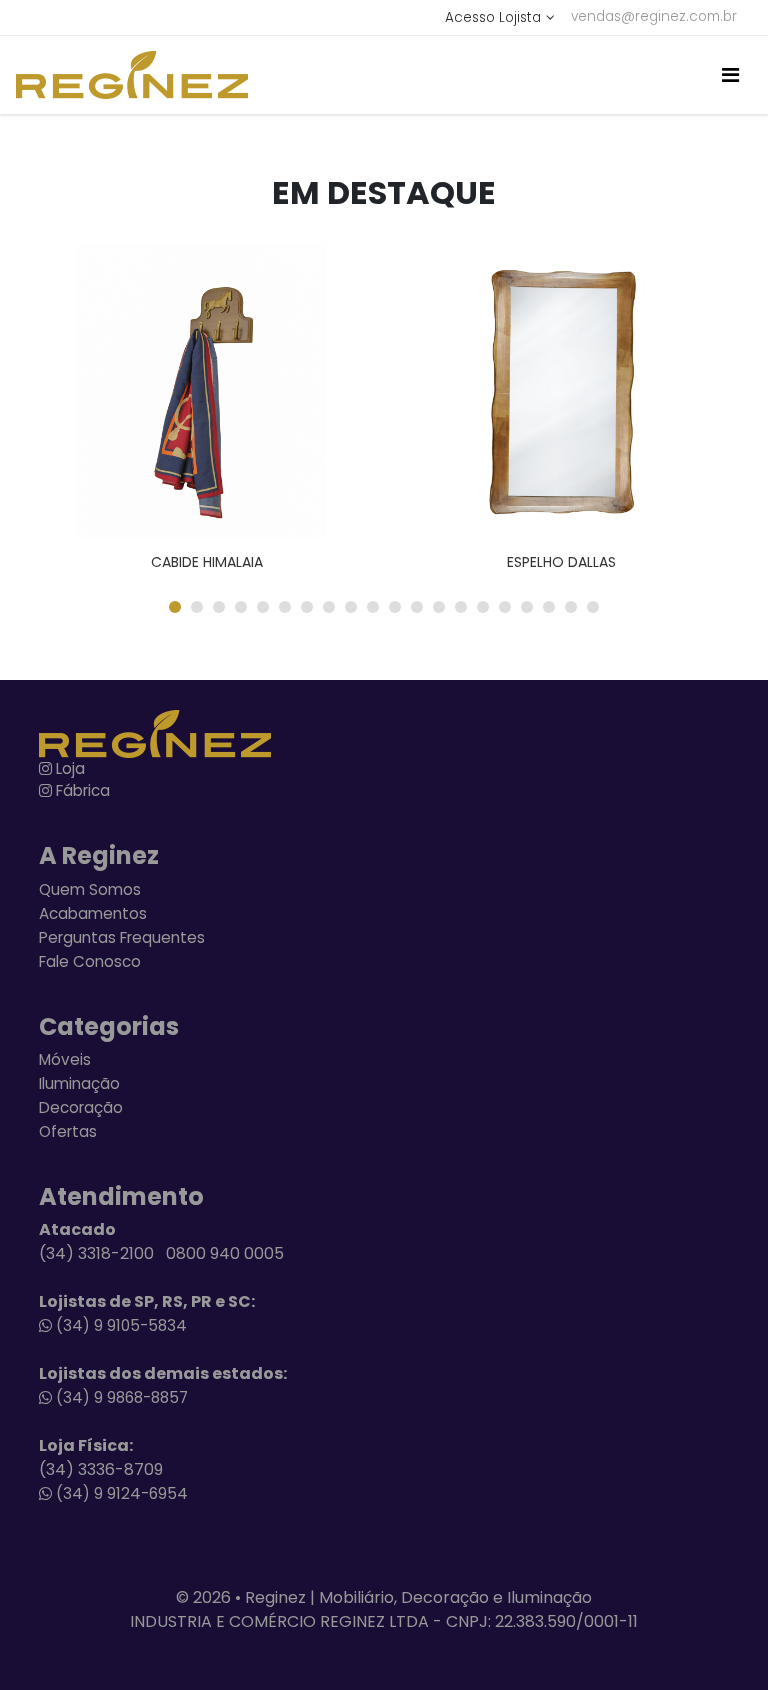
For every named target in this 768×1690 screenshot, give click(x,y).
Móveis (65, 1059)
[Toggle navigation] (730, 75)
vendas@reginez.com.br (654, 16)
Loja (68, 768)
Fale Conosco (90, 961)
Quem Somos (90, 889)
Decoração (81, 1107)
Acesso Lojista (493, 17)
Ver (236, 390)
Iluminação (79, 1083)
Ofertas (68, 1131)
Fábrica (81, 790)
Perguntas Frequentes (122, 937)
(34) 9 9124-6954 (120, 1493)
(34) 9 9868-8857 (120, 1397)
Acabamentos (93, 913)
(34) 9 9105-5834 (119, 1325)
